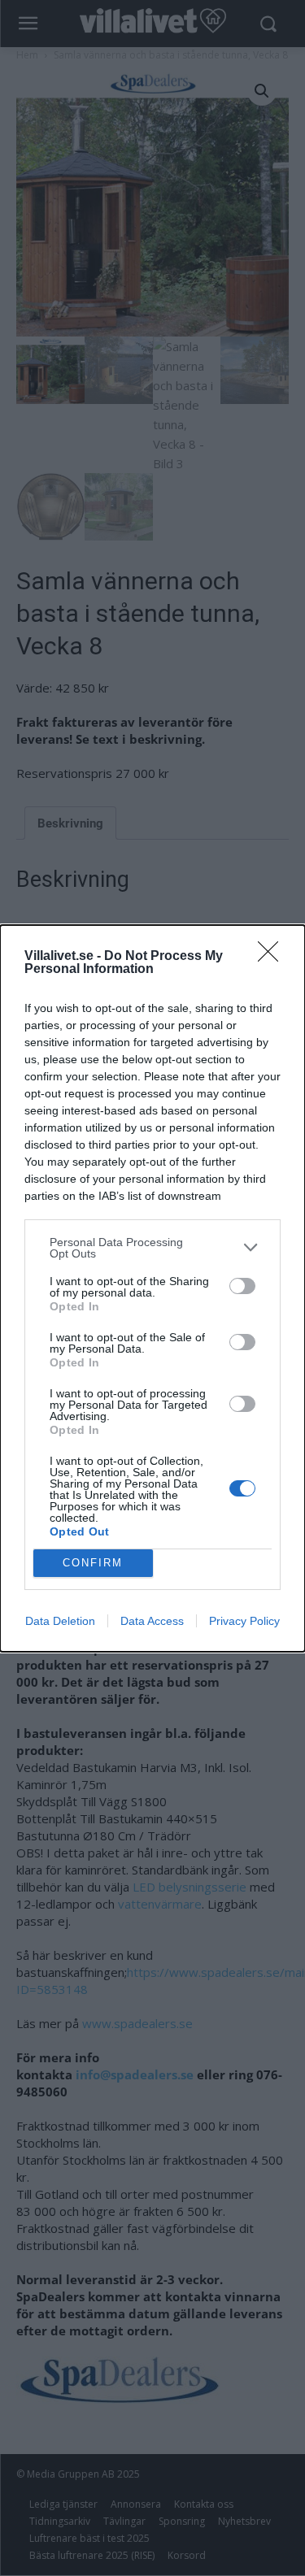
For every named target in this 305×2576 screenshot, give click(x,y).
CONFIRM (93, 1563)
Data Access (152, 1621)
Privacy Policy (244, 1621)
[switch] (242, 1286)
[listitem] (152, 1248)
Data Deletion (60, 1621)
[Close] (273, 957)
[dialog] (152, 1288)
